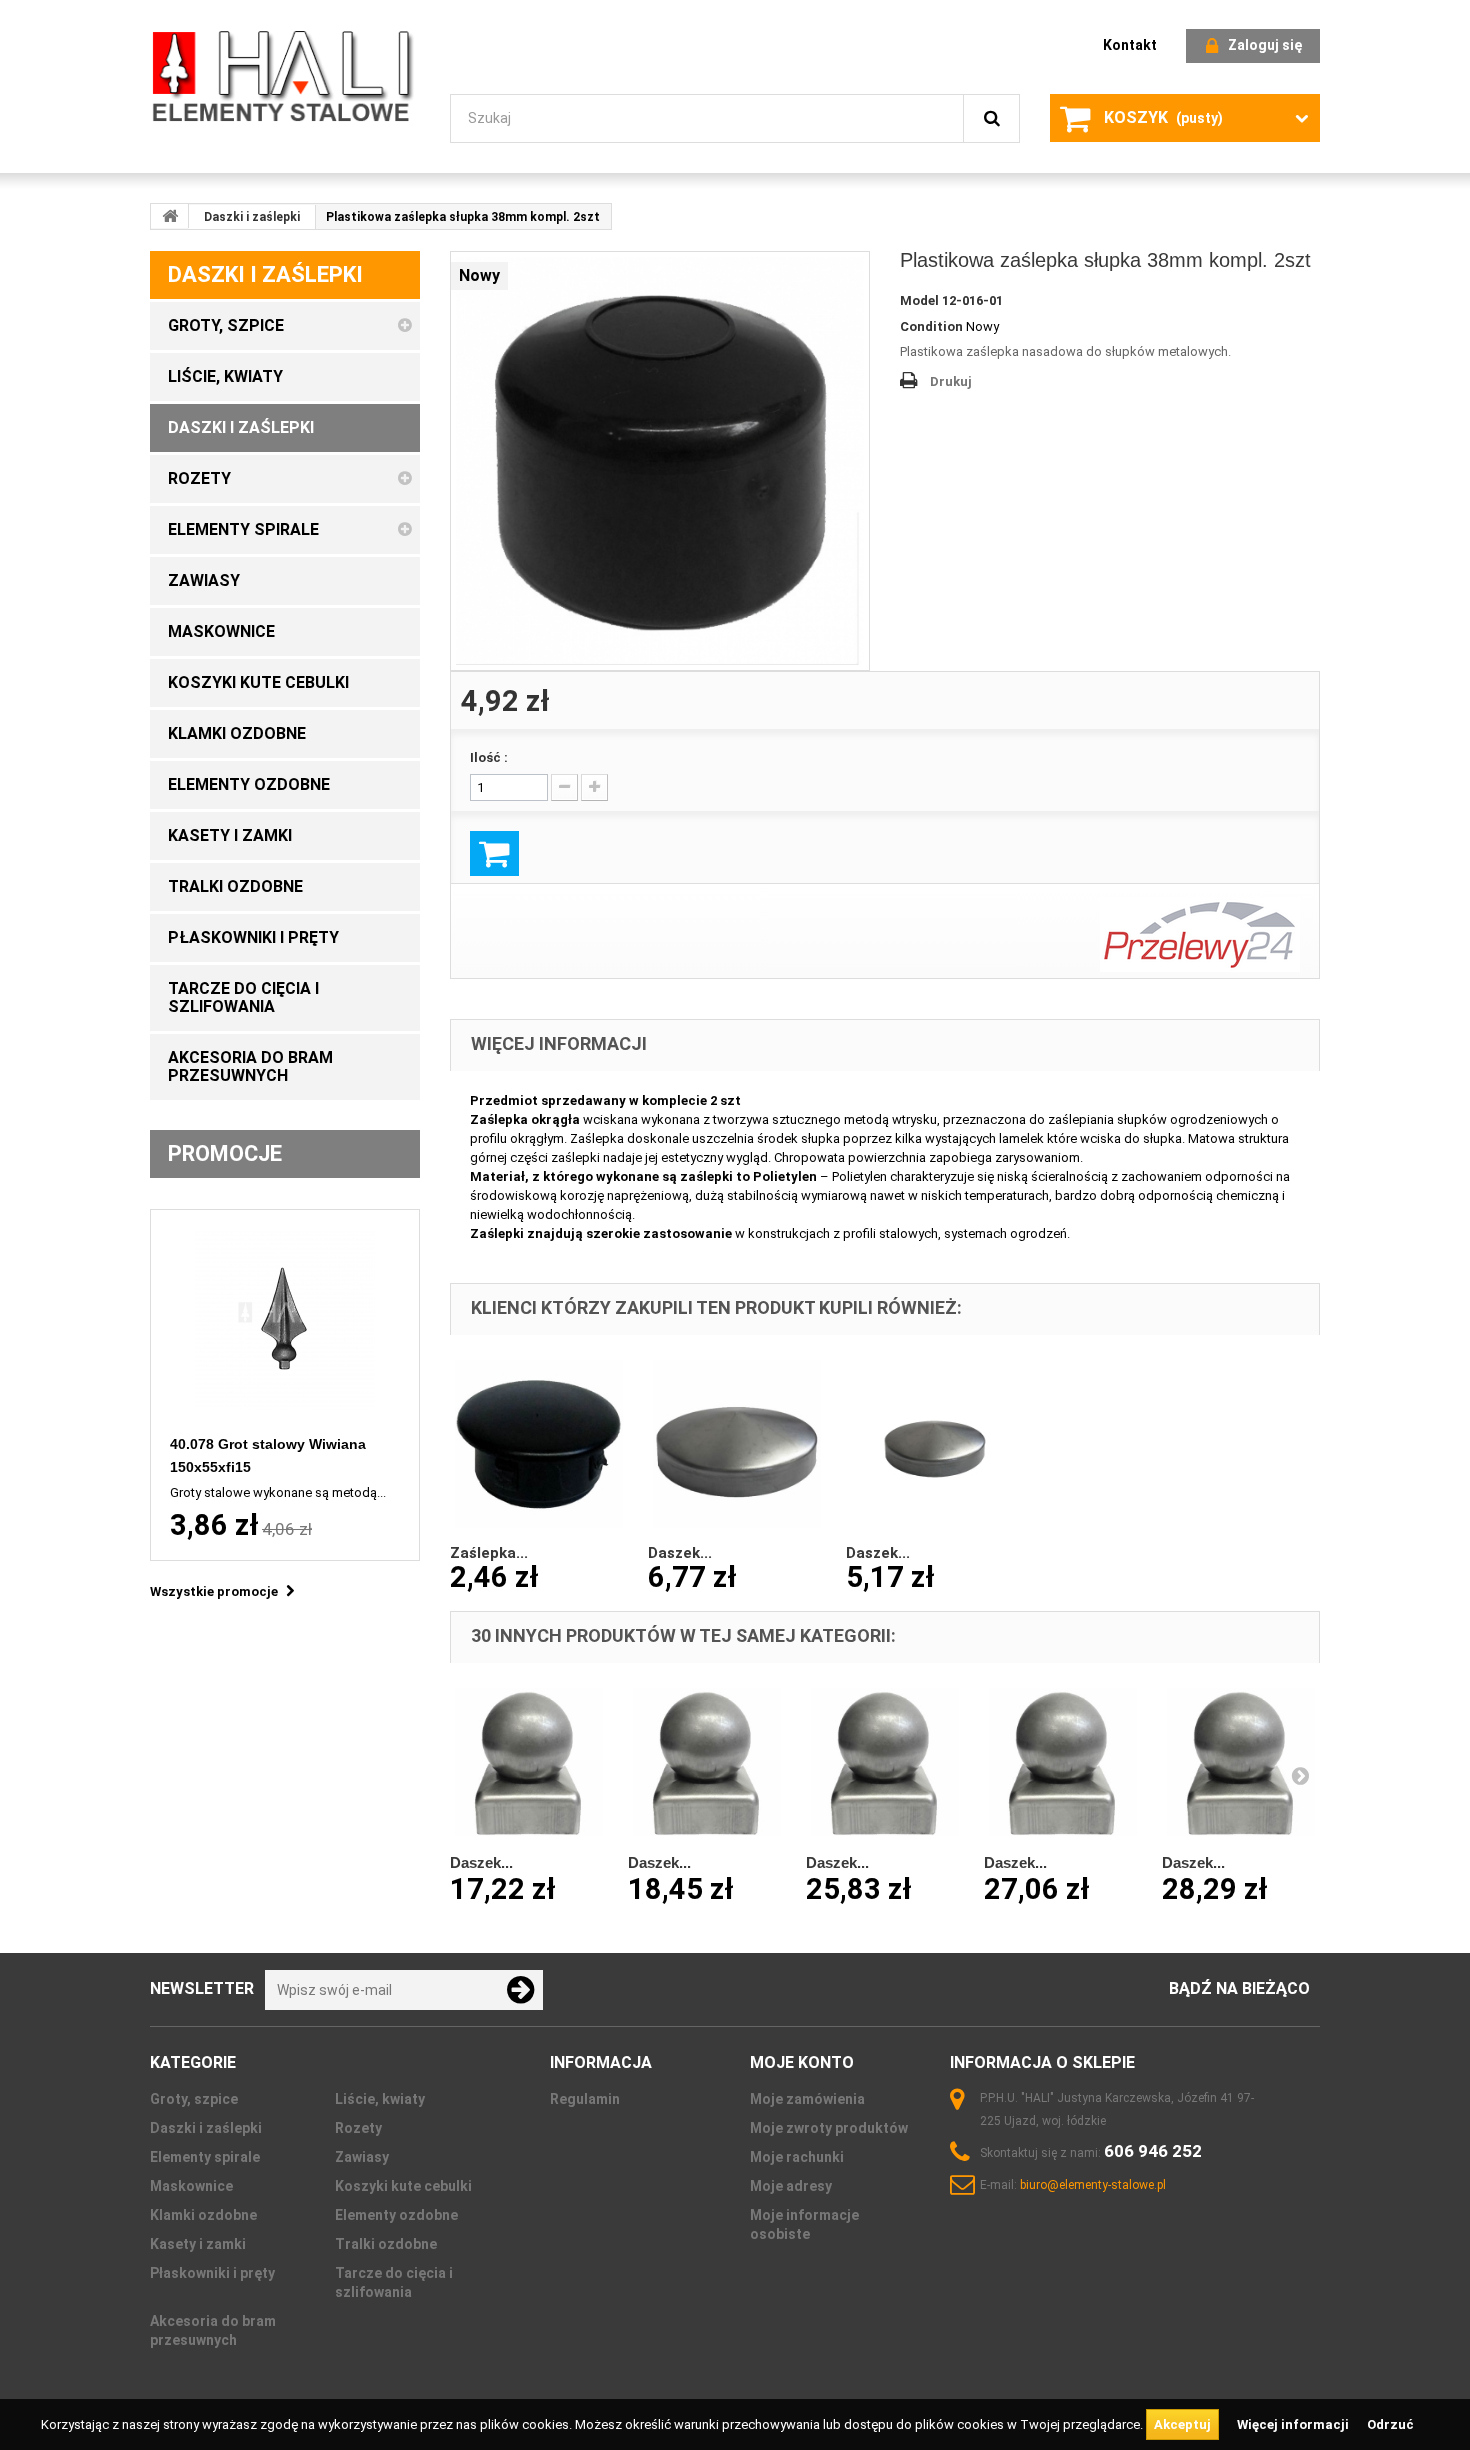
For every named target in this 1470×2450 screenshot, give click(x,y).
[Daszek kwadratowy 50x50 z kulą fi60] (529, 1762)
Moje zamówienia (807, 2099)
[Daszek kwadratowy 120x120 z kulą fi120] (1241, 1762)
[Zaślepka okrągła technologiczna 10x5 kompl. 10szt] (539, 1444)
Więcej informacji (1294, 2424)
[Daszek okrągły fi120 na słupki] (737, 1444)
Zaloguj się (1265, 45)
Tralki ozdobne (386, 2244)
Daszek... (680, 1553)
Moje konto (802, 2062)
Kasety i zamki (198, 2244)
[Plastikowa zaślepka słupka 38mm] (660, 461)
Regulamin (585, 2099)
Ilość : (489, 757)
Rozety (358, 2128)
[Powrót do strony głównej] (170, 216)
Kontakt (1130, 45)
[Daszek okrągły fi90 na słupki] (935, 1444)
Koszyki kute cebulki (403, 2186)
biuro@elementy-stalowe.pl (1093, 2185)
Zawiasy (362, 2157)
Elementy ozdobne (396, 2215)
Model (919, 300)
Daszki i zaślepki (252, 217)
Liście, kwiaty (380, 2099)
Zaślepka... (489, 1553)
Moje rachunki (797, 2157)
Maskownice (191, 2186)
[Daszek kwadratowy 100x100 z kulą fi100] (885, 1762)
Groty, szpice (194, 2099)
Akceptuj (1182, 2424)
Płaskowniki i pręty (212, 2273)
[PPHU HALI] (285, 75)
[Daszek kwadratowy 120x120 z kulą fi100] (1063, 1762)
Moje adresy (791, 2186)
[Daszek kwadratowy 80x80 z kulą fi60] (707, 1762)
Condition (931, 326)
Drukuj (951, 381)
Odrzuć (1390, 2424)
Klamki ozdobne (203, 2215)
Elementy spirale (205, 2157)
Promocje (225, 1153)
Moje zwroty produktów (829, 2128)
